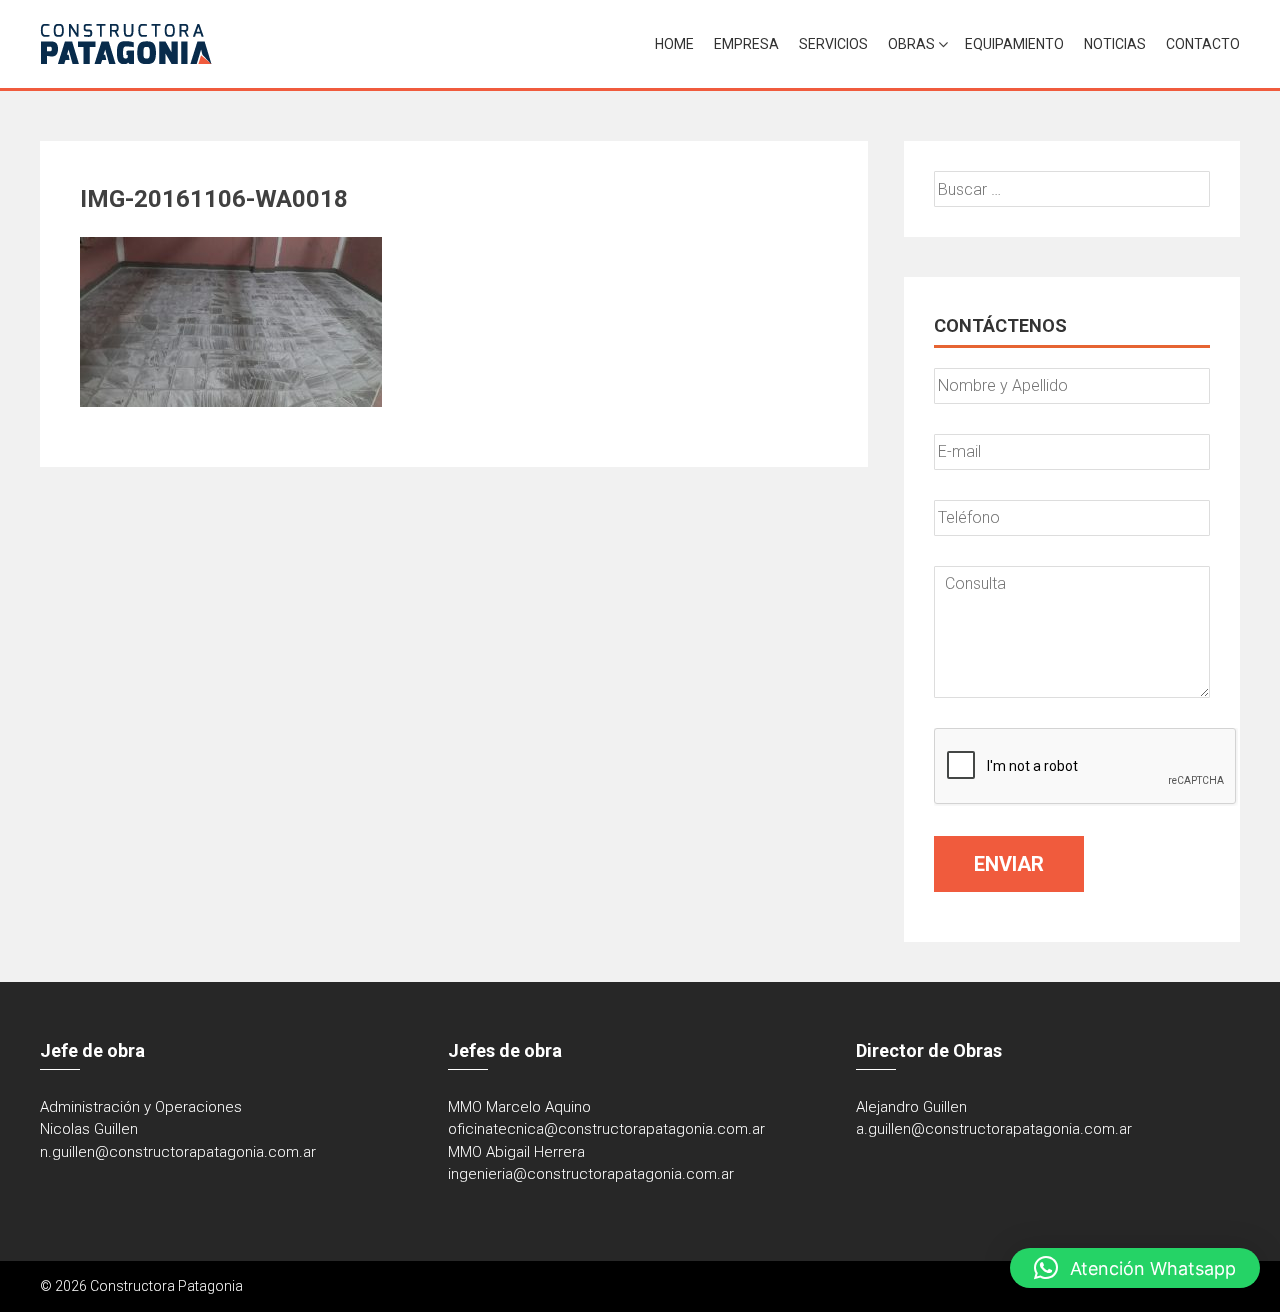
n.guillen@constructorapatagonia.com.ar (178, 1152)
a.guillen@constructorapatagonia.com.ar (994, 1129)
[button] (1135, 1268)
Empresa (746, 44)
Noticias (1115, 44)
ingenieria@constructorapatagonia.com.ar (591, 1174)
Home (674, 44)
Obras (911, 44)
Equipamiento (1014, 44)
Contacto (1203, 44)
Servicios (833, 44)
